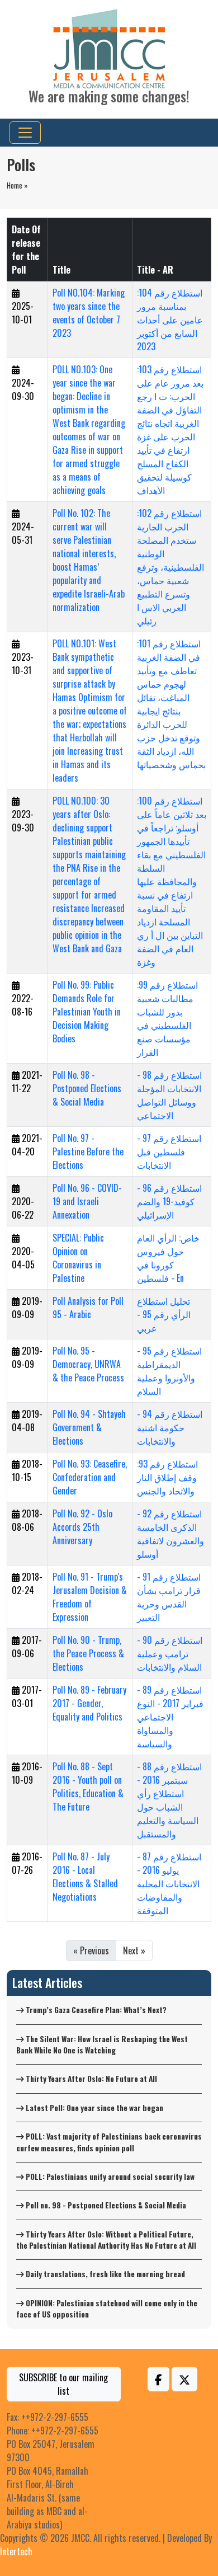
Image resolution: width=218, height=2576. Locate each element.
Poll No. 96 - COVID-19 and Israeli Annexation (87, 1201)
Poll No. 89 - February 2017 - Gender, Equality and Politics (89, 1703)
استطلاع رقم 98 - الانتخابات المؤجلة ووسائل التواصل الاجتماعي (169, 1095)
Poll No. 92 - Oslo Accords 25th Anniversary (82, 1527)
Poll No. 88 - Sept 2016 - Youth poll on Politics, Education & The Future (88, 1787)
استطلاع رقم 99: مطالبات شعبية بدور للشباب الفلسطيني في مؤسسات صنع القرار (167, 1018)
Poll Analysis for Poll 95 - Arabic (88, 1308)
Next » (134, 1950)
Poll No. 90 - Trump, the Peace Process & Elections (88, 1653)
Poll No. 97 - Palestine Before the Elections (88, 1151)
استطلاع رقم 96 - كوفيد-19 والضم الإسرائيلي (169, 1201)
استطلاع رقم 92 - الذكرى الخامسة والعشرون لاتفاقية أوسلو (170, 1534)
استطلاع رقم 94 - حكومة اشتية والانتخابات (170, 1427)
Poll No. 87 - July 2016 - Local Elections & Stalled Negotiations (85, 1877)
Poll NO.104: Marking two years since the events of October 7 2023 (89, 313)
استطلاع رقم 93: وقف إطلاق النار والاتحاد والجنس (167, 1477)
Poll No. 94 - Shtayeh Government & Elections (89, 1427)
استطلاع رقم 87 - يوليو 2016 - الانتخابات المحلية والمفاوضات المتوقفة (169, 1883)
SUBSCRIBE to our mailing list (63, 2384)
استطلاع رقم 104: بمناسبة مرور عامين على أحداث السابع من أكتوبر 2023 (170, 319)
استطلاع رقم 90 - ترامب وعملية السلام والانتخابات (170, 1653)
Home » (17, 185)
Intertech (16, 2551)
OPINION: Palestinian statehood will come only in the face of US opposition (107, 2309)
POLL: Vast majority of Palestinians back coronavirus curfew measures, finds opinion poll (109, 2142)
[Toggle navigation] (25, 133)
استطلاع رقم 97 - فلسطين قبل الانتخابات (169, 1151)
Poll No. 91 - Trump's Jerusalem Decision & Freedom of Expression (90, 1597)
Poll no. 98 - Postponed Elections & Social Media (105, 2205)
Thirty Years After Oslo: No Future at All (91, 2079)
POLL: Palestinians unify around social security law (109, 2177)
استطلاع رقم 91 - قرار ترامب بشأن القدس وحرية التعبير (169, 1597)
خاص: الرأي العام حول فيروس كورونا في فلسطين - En (168, 1258)
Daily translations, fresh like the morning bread (105, 2274)
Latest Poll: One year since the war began (94, 2108)
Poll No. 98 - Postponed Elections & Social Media (87, 1088)
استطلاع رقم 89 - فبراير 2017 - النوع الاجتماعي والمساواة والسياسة (170, 1717)
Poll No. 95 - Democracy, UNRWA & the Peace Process (88, 1364)
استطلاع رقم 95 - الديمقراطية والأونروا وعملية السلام (169, 1371)
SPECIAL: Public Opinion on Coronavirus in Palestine (78, 1258)
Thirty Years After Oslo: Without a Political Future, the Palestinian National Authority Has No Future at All (106, 2240)
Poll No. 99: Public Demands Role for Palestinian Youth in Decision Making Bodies (87, 1012)
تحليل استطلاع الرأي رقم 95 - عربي (164, 1314)
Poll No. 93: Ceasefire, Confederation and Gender (90, 1477)
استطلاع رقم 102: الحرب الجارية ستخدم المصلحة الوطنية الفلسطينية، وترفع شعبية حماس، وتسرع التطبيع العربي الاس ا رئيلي (170, 567)
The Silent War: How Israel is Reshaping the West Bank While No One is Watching (102, 2044)
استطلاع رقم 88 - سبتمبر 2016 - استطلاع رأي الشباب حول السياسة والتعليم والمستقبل (169, 1800)
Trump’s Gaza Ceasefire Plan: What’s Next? (95, 2010)
